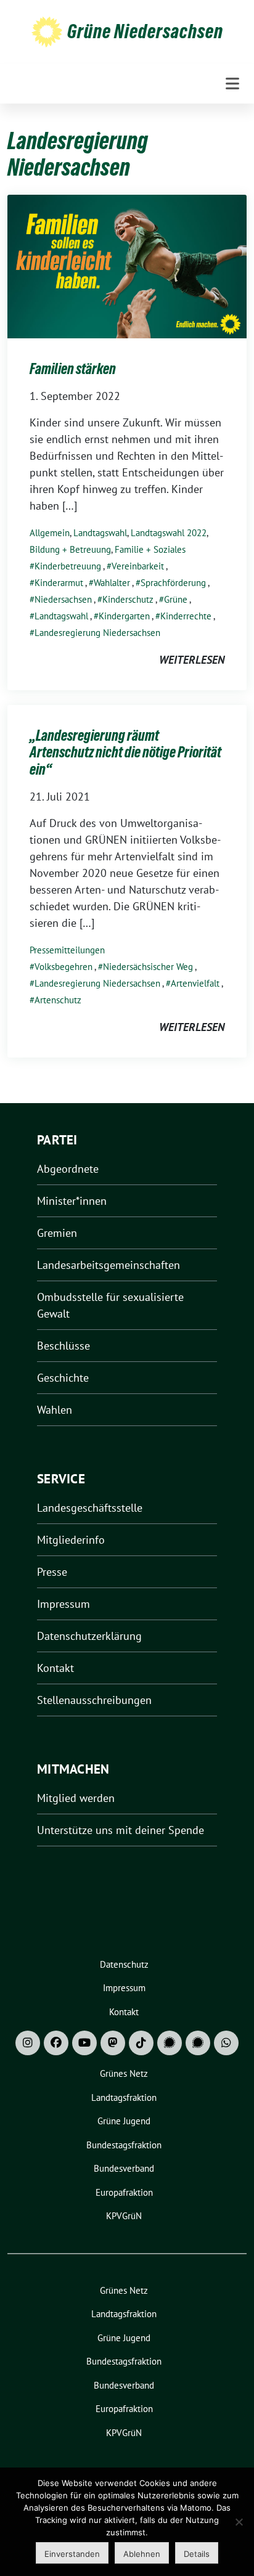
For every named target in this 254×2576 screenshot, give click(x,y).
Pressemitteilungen (67, 950)
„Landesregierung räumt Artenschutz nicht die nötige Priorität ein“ (125, 752)
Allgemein (50, 533)
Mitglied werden (76, 1798)
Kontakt (55, 1668)
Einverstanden (72, 2554)
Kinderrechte (186, 616)
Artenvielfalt (195, 983)
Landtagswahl (100, 533)
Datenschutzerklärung (89, 1636)
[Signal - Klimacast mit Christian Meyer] (170, 2043)
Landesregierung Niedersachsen (97, 633)
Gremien (57, 1233)
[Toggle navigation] (232, 84)
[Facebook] (56, 2043)
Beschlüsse (63, 1346)
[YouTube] (84, 2043)
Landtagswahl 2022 (169, 533)
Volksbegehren (63, 967)
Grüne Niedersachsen (145, 31)
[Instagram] (28, 2043)
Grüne (176, 599)
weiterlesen (192, 660)
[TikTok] (141, 2043)
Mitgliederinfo (71, 1540)
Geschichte (63, 1378)
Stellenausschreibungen (94, 1700)
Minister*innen (72, 1201)
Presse (52, 1572)
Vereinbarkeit (138, 566)
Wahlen (55, 1410)
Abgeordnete (68, 1169)
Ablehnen (142, 2554)
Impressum (63, 1604)
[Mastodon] (113, 2043)
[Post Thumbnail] (127, 265)
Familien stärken (73, 369)
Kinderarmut (59, 583)
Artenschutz (58, 1000)
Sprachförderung (173, 583)
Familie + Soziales (150, 549)
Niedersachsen (63, 599)
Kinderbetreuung (68, 566)
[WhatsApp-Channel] (226, 2043)
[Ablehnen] (239, 2522)
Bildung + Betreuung (70, 549)
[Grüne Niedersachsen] (47, 31)
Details (197, 2554)
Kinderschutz (128, 599)
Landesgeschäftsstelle (90, 1508)
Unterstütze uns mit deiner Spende (121, 1830)
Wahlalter (112, 583)
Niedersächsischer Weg (148, 967)
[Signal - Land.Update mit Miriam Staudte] (198, 2043)
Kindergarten (124, 616)
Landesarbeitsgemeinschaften (109, 1265)
